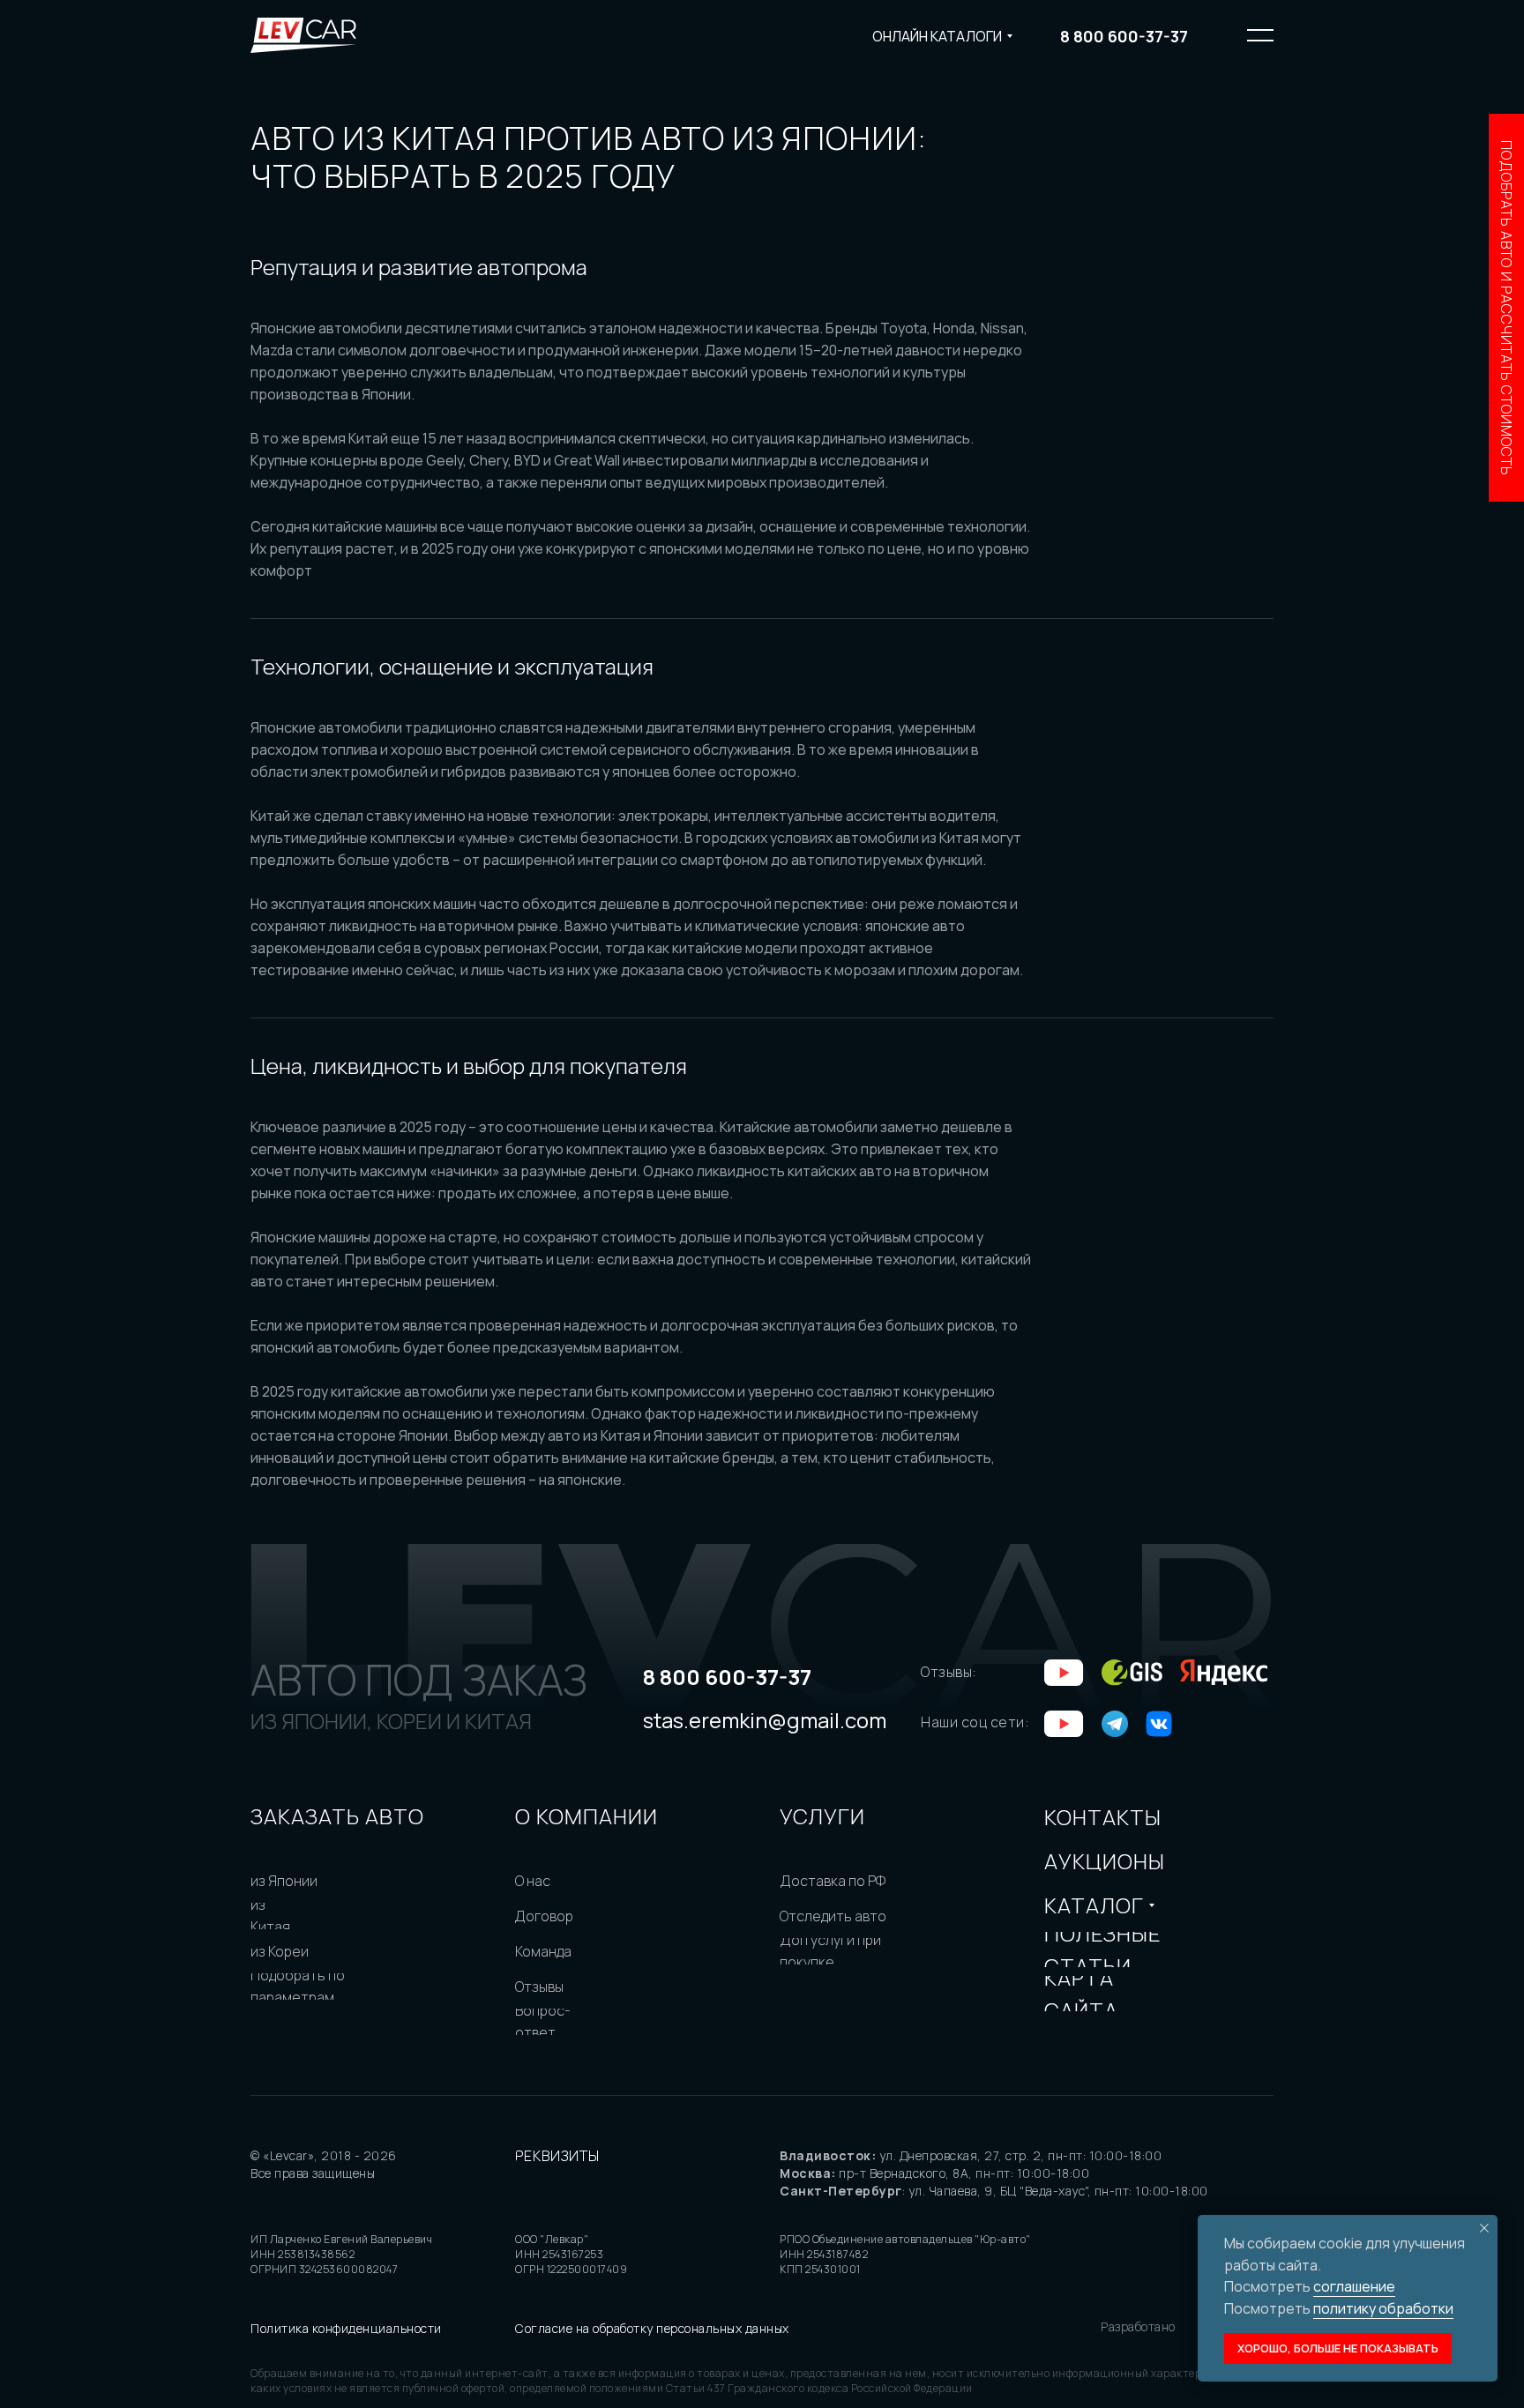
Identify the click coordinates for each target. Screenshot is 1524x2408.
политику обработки (1383, 2308)
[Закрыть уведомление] (1484, 2228)
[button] (1506, 308)
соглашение (1354, 2286)
